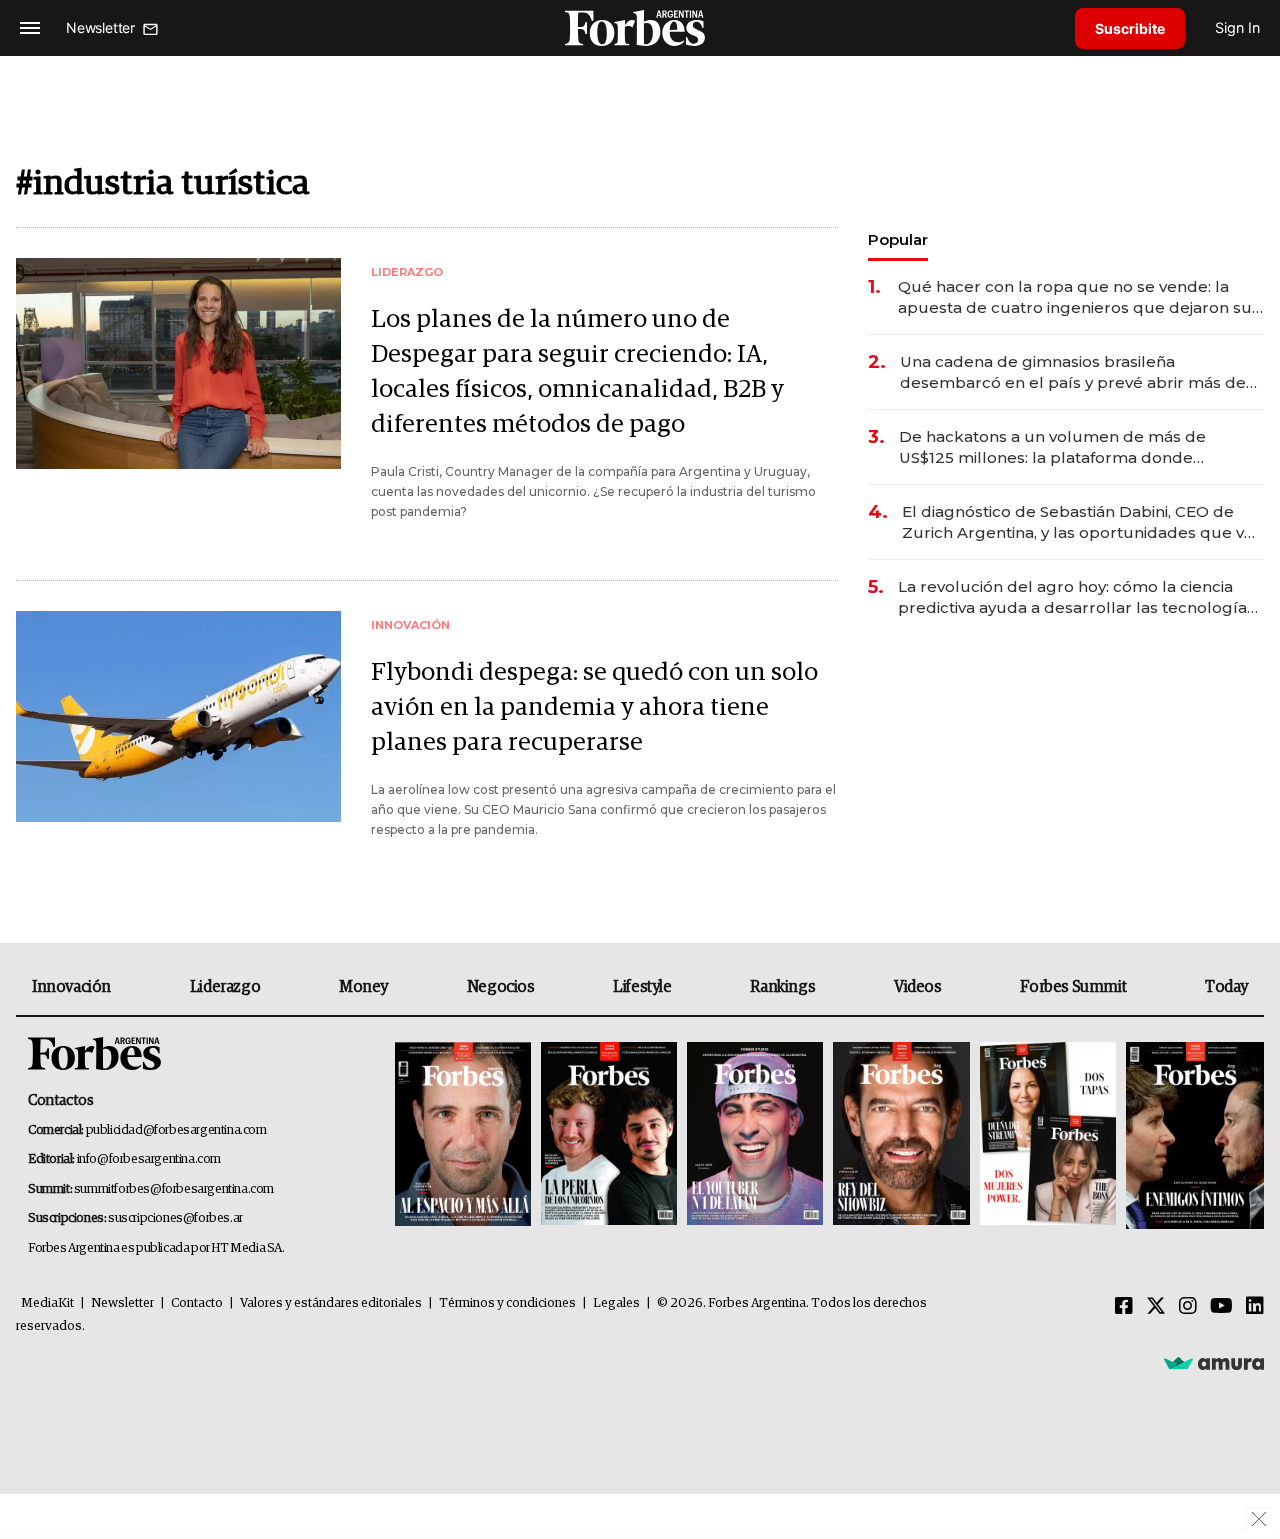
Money (363, 987)
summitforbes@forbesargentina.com (174, 1189)
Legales (616, 1303)
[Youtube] (1221, 1307)
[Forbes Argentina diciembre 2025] (901, 1135)
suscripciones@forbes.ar (175, 1218)
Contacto (197, 1303)
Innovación (71, 987)
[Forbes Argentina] (640, 27)
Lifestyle (642, 987)
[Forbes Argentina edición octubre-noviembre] (1048, 1135)
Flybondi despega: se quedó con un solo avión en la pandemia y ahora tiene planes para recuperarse (594, 707)
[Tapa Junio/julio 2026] (463, 1135)
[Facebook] (1124, 1307)
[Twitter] (1156, 1307)
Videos (918, 987)
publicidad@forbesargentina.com (176, 1130)
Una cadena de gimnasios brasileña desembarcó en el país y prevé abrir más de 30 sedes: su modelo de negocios (1073, 372)
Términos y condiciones (507, 1303)
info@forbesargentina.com (149, 1159)
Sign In (1237, 27)
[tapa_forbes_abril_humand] (609, 1135)
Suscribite (1130, 28)
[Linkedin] (1255, 1307)
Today (1226, 987)
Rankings (782, 987)
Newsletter (122, 1303)
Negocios (501, 987)
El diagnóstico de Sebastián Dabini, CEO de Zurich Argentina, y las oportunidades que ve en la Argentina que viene (1078, 522)
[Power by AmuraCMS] (1214, 1362)
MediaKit (47, 1303)
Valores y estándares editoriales (331, 1303)
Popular (898, 239)
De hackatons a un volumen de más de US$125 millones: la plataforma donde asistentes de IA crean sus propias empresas (1073, 447)
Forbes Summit (1073, 987)
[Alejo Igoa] (755, 1135)
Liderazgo (225, 987)
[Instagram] (1188, 1307)
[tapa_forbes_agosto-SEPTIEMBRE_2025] (1192, 1135)
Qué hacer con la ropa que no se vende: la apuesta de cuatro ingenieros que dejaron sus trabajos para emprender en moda (1079, 297)
